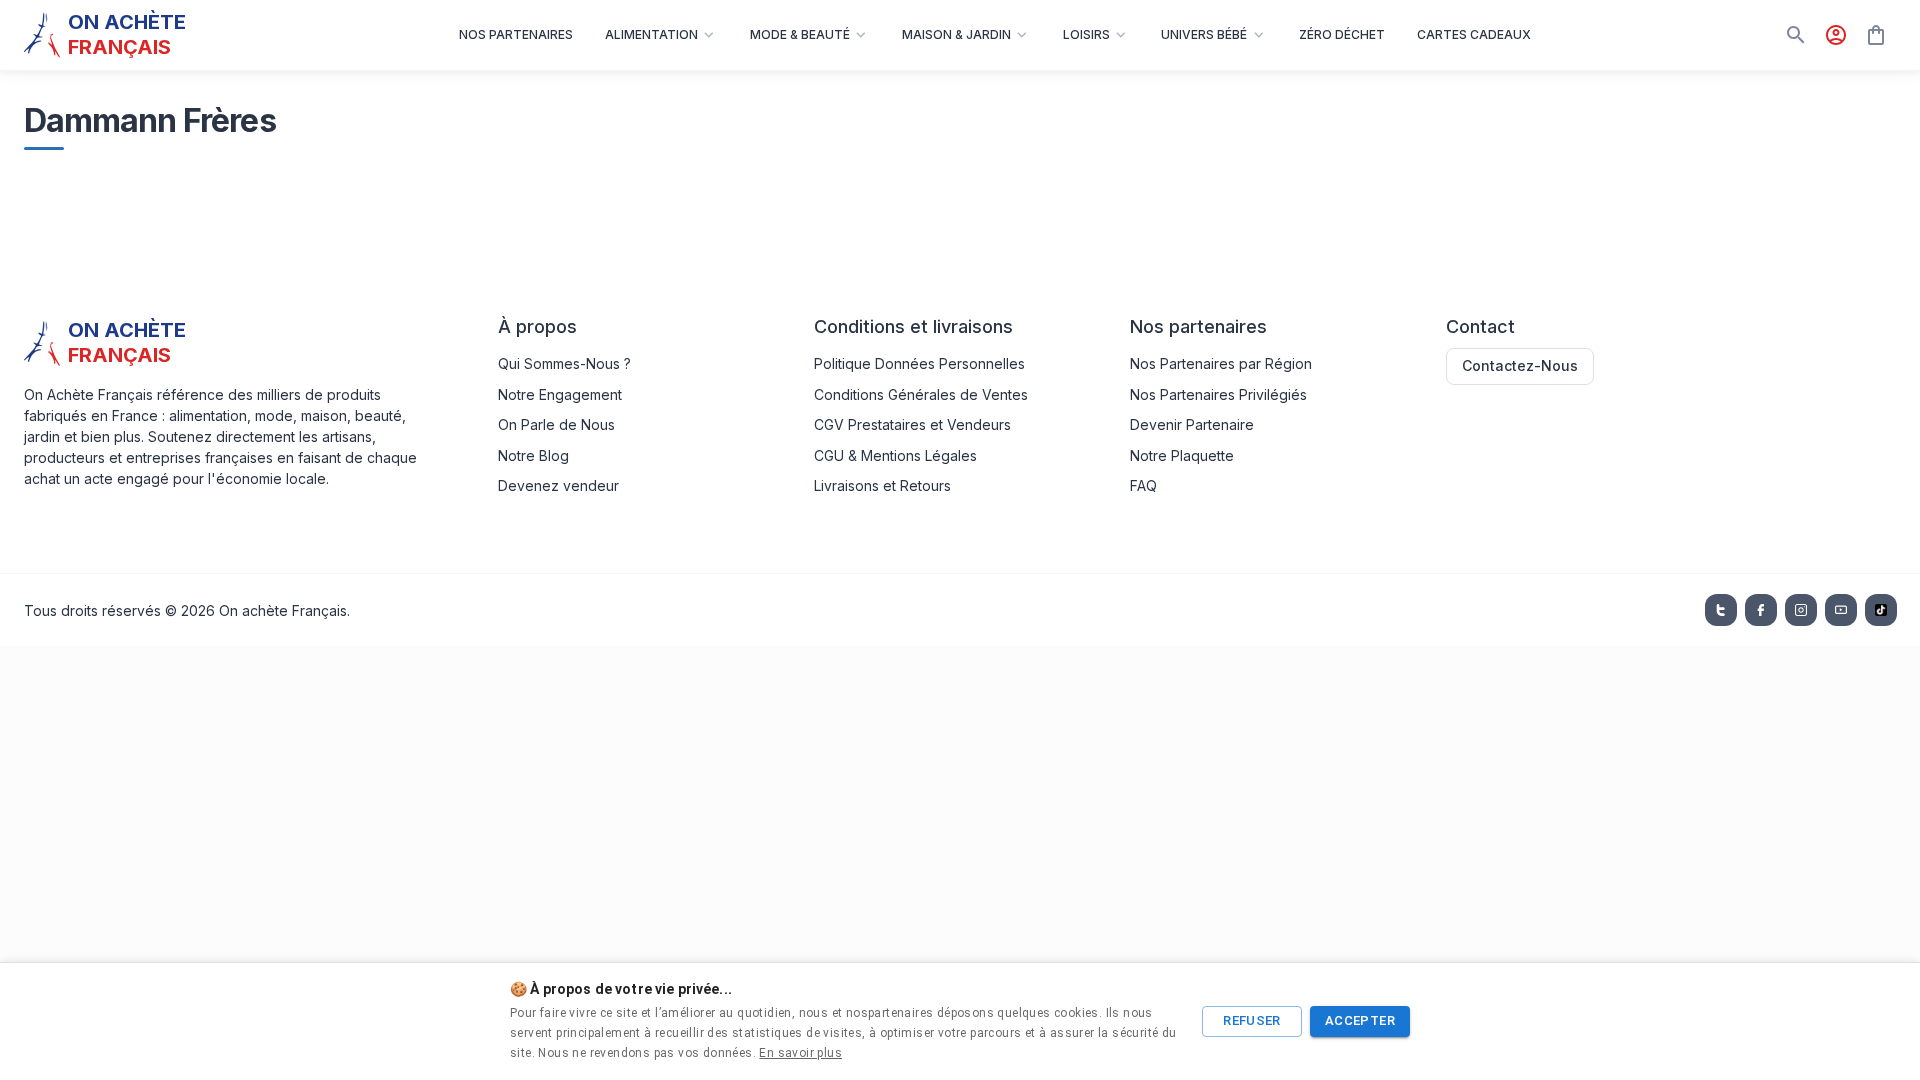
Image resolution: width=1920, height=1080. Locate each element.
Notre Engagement (560, 394)
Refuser (1252, 1020)
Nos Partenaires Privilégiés (1218, 394)
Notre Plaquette (1182, 455)
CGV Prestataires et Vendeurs (912, 424)
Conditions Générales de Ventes (921, 394)
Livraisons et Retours (882, 485)
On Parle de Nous (556, 424)
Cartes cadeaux (1474, 34)
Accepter (1360, 1020)
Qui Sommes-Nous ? (564, 363)
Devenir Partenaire (1192, 424)
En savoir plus (800, 1053)
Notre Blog (533, 455)
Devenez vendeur (558, 485)
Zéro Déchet (1342, 34)
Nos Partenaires (516, 34)
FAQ (1143, 485)
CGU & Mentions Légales (895, 455)
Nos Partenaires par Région (1221, 363)
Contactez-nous (1520, 365)
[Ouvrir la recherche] (1796, 35)
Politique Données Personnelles (919, 363)
